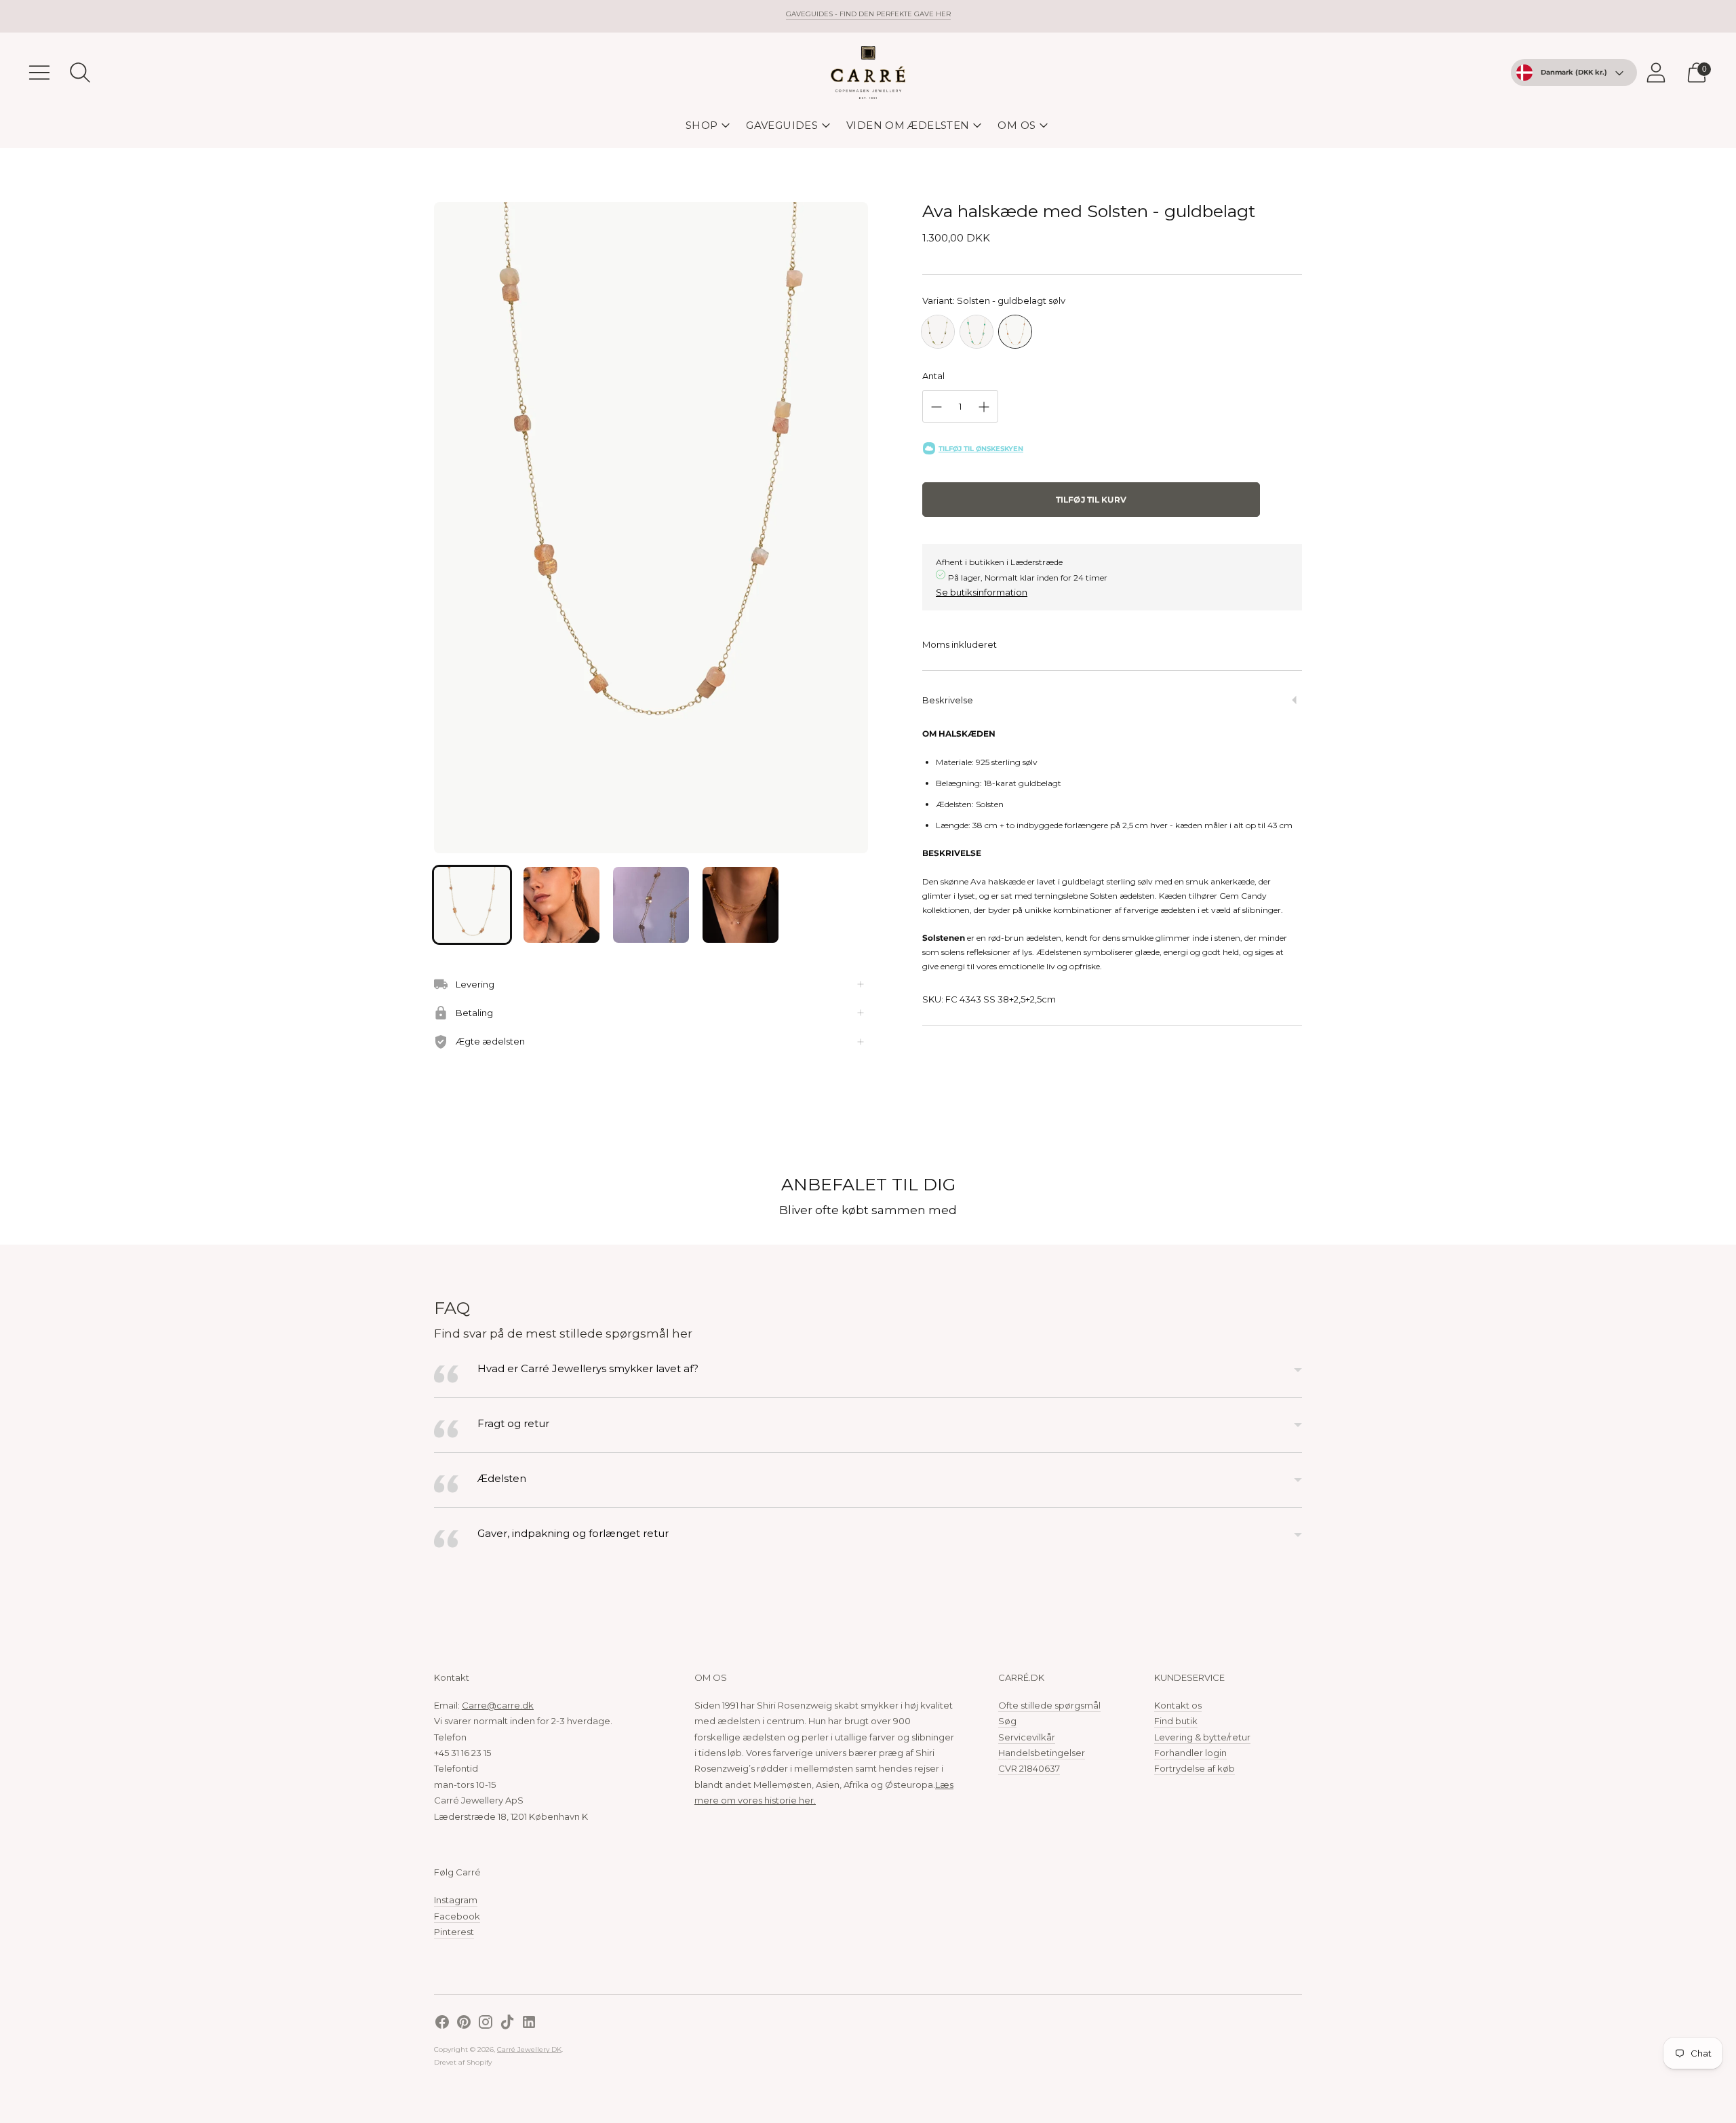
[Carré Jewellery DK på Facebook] (442, 2024)
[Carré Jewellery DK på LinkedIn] (529, 2024)
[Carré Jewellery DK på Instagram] (486, 2024)
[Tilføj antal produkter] (984, 407)
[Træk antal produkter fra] (936, 407)
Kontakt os (1178, 1705)
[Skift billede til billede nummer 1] (472, 905)
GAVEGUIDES (782, 125)
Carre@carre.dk (498, 1705)
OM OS (1017, 125)
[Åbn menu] (39, 73)
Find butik (1176, 1721)
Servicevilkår (1027, 1737)
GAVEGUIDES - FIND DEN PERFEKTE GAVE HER (868, 14)
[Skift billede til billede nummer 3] (651, 905)
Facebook (457, 1916)
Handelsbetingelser (1042, 1753)
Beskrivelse (948, 700)
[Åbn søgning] (80, 73)
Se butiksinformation (982, 592)
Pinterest (454, 1932)
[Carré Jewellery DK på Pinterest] (464, 2024)
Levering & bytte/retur (1202, 1737)
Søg (1007, 1721)
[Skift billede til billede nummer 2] (561, 905)
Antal (933, 376)
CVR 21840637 (1029, 1768)
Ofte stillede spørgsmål (1049, 1705)
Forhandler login (1190, 1753)
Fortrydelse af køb (1195, 1768)
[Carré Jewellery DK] (868, 73)
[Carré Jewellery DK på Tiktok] (507, 2024)
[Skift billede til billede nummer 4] (741, 905)
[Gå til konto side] (1656, 73)
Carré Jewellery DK (529, 2049)
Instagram (456, 1900)
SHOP (702, 125)
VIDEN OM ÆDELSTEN (908, 125)
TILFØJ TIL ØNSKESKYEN (981, 449)
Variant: (994, 300)
